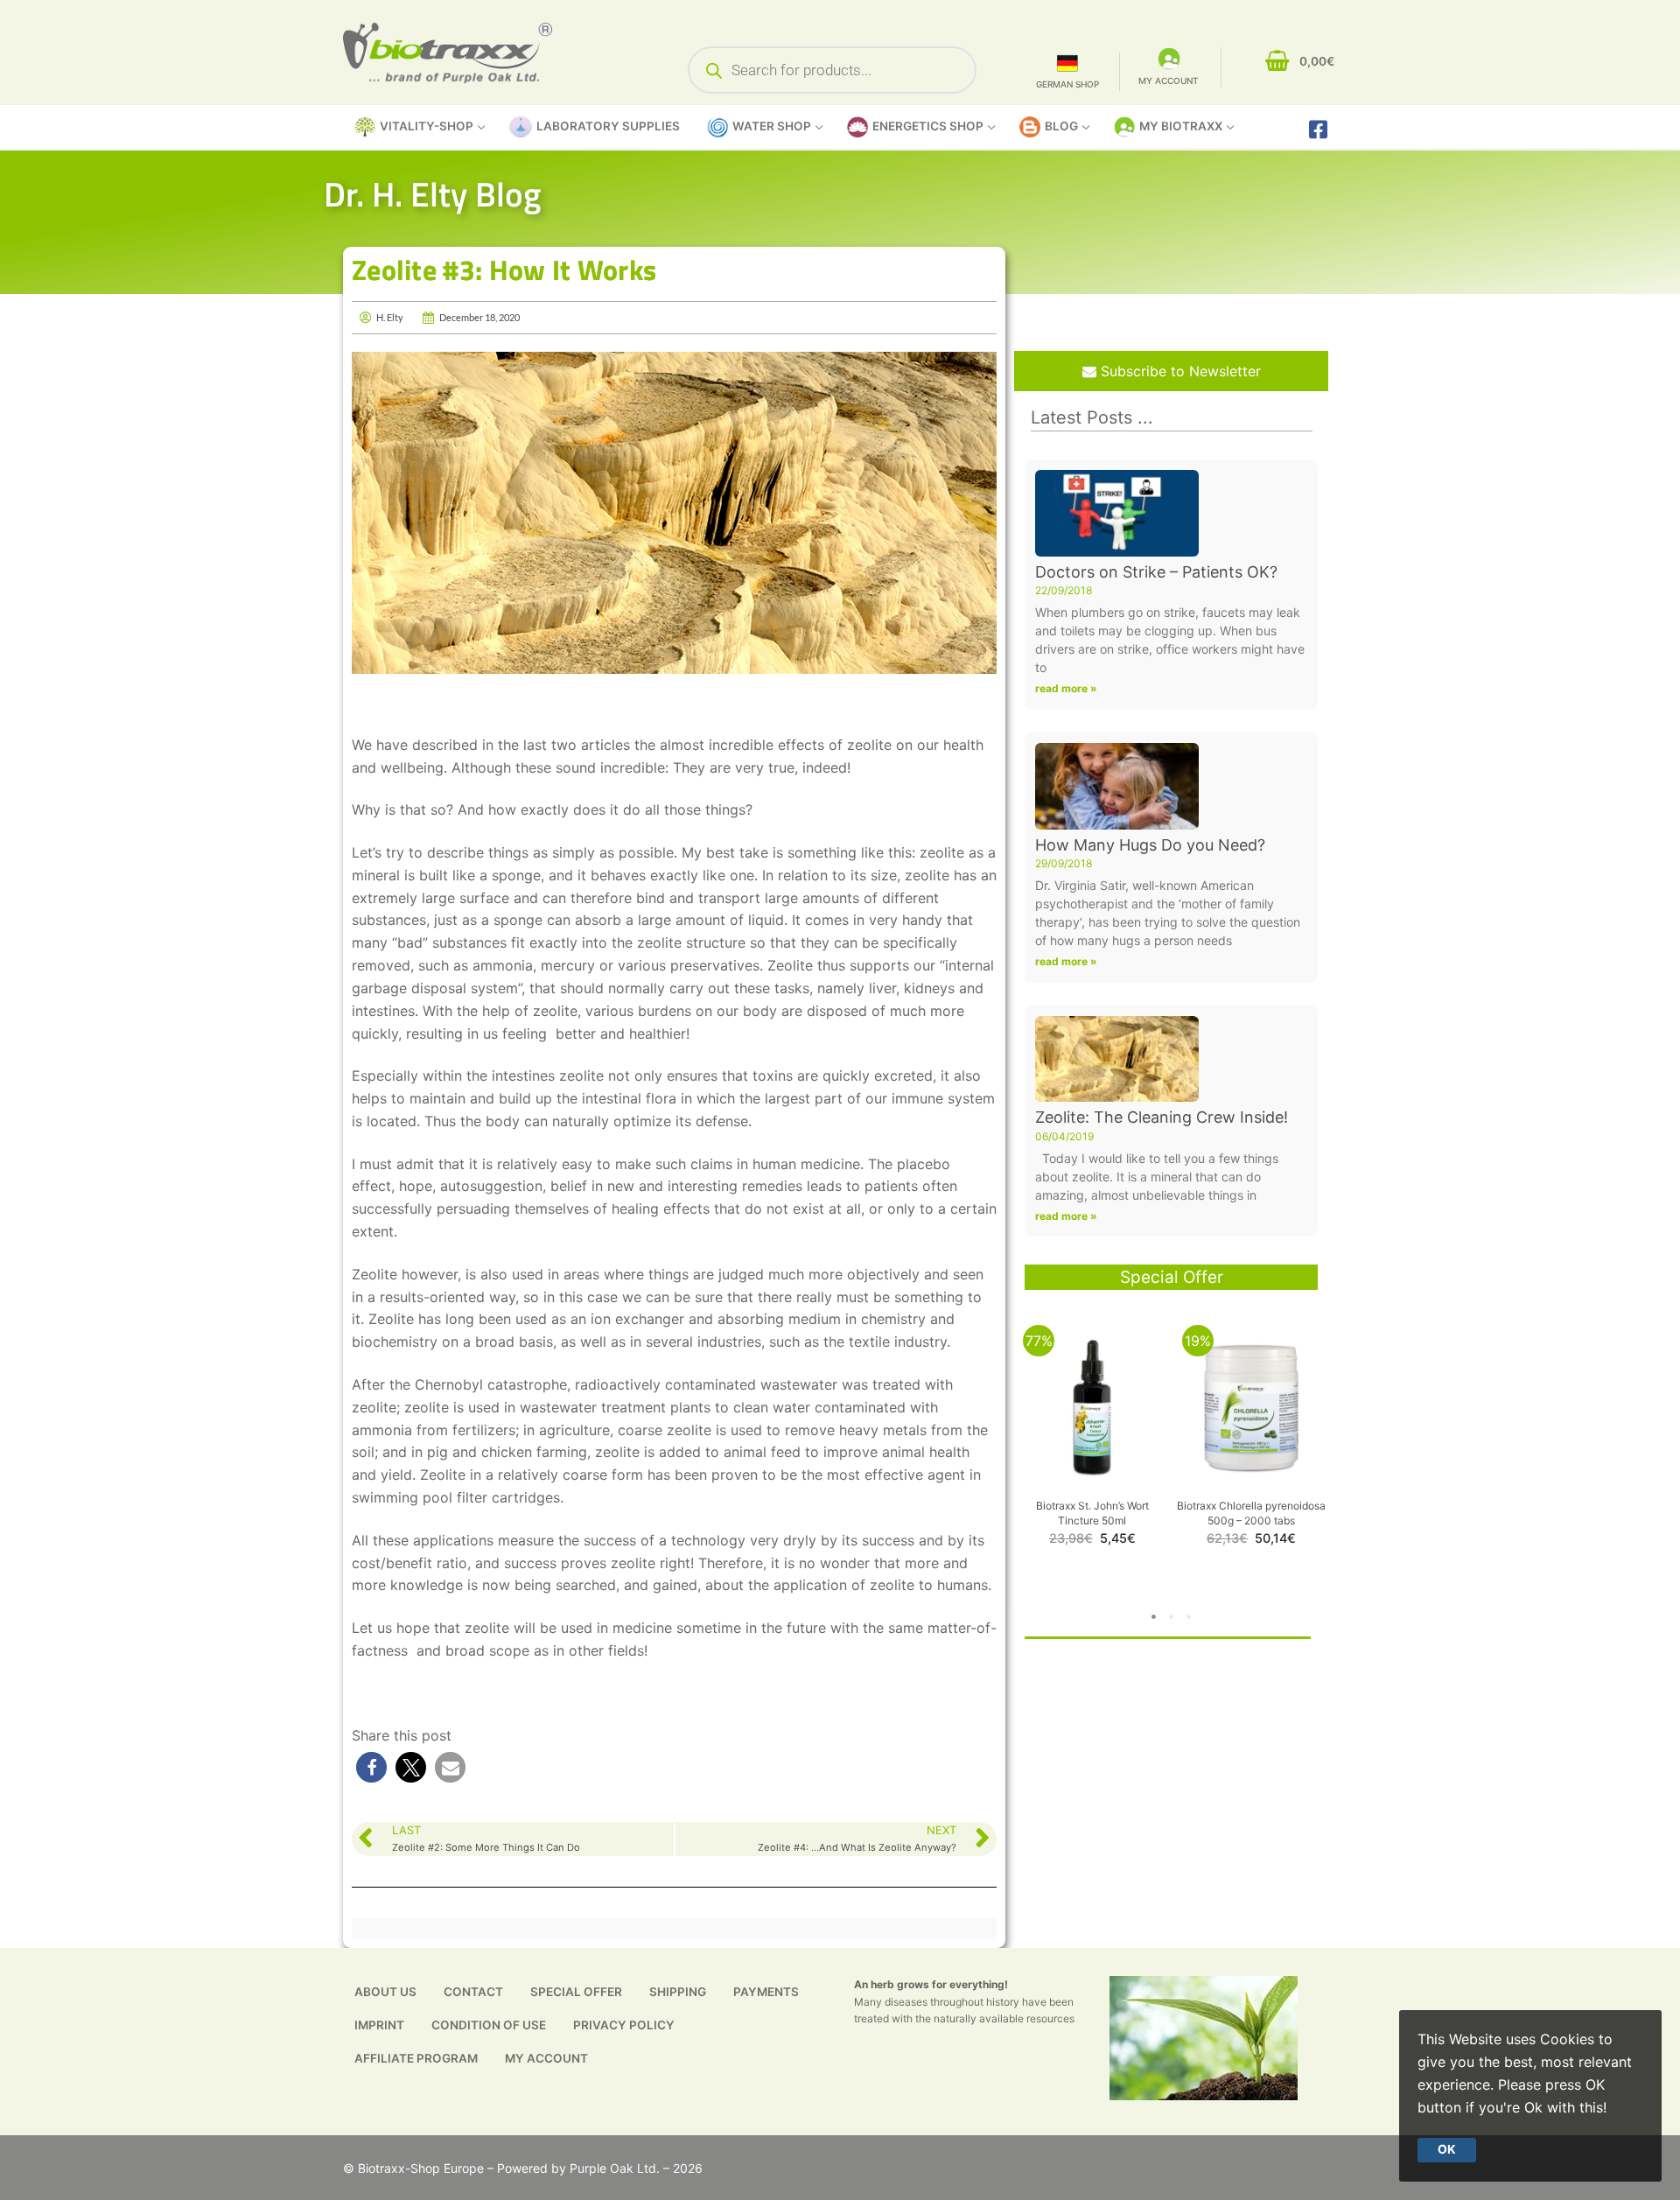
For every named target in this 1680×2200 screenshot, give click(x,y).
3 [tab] (1189, 1617)
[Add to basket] (1152, 1398)
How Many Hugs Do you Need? (1150, 845)
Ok (1447, 2149)
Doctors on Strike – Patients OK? (1156, 572)
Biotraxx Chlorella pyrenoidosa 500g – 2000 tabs (1251, 1513)
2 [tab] (1172, 1617)
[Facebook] (1318, 129)
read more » (1066, 688)
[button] (371, 1767)
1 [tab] (1154, 1617)
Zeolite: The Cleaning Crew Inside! (1162, 1117)
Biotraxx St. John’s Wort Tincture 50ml (1092, 1513)
